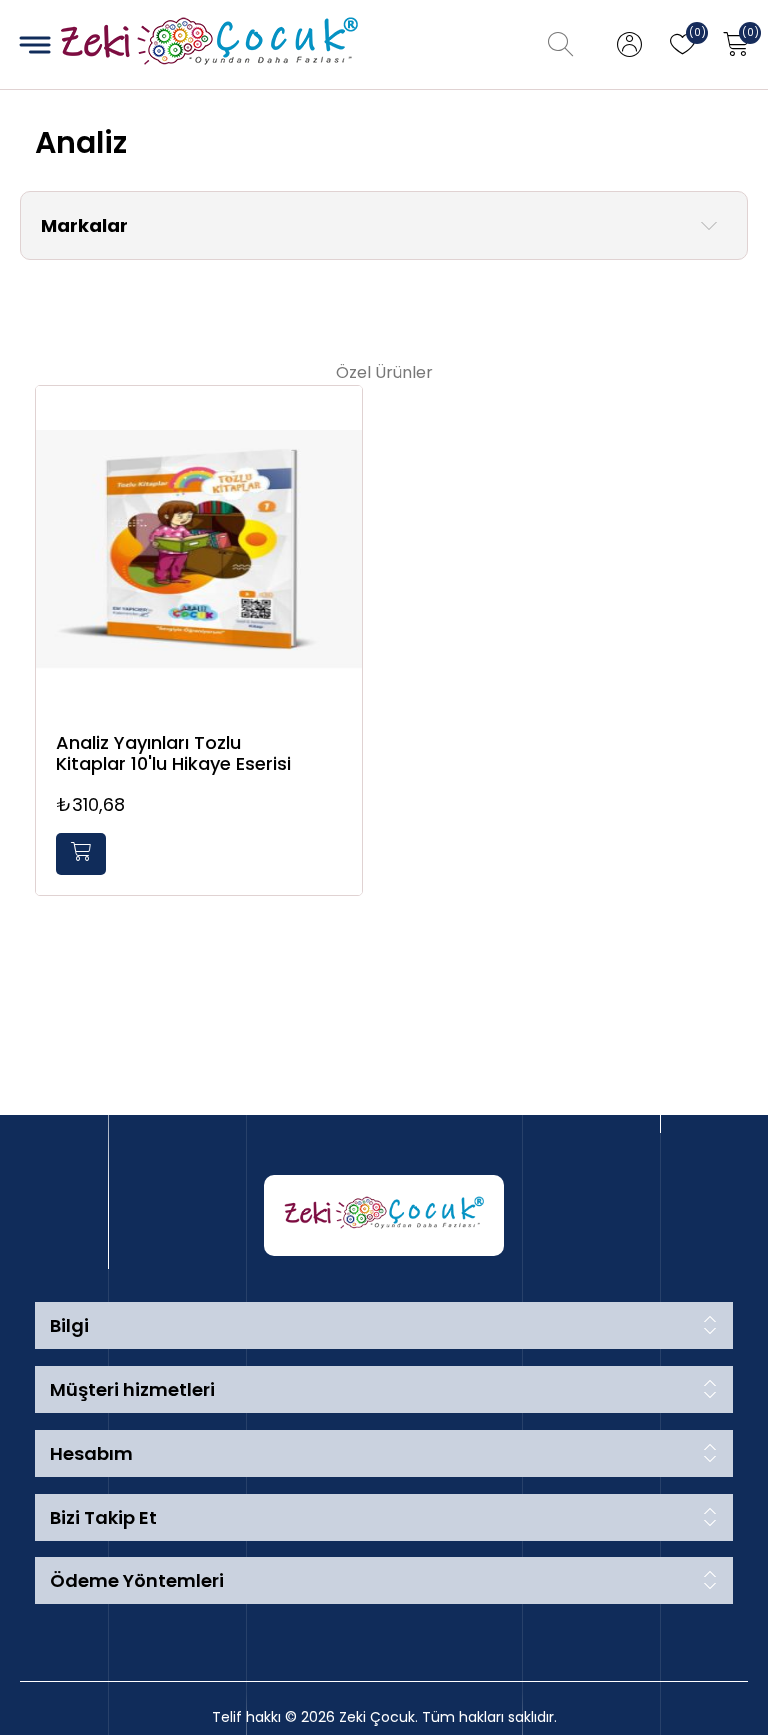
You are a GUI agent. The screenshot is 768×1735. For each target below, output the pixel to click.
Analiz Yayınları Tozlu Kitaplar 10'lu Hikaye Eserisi (173, 753)
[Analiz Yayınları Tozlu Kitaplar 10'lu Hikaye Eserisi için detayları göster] (199, 549)
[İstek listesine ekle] (342, 424)
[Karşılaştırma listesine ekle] (342, 465)
